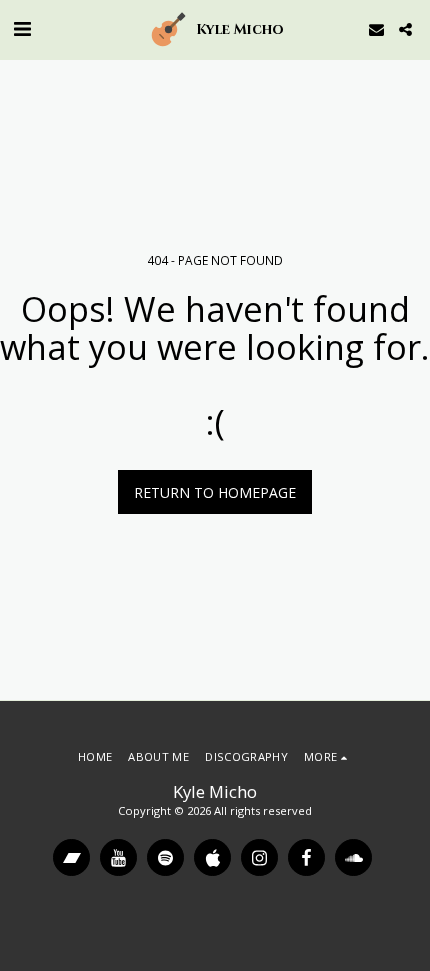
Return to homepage (215, 492)
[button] (22, 28)
